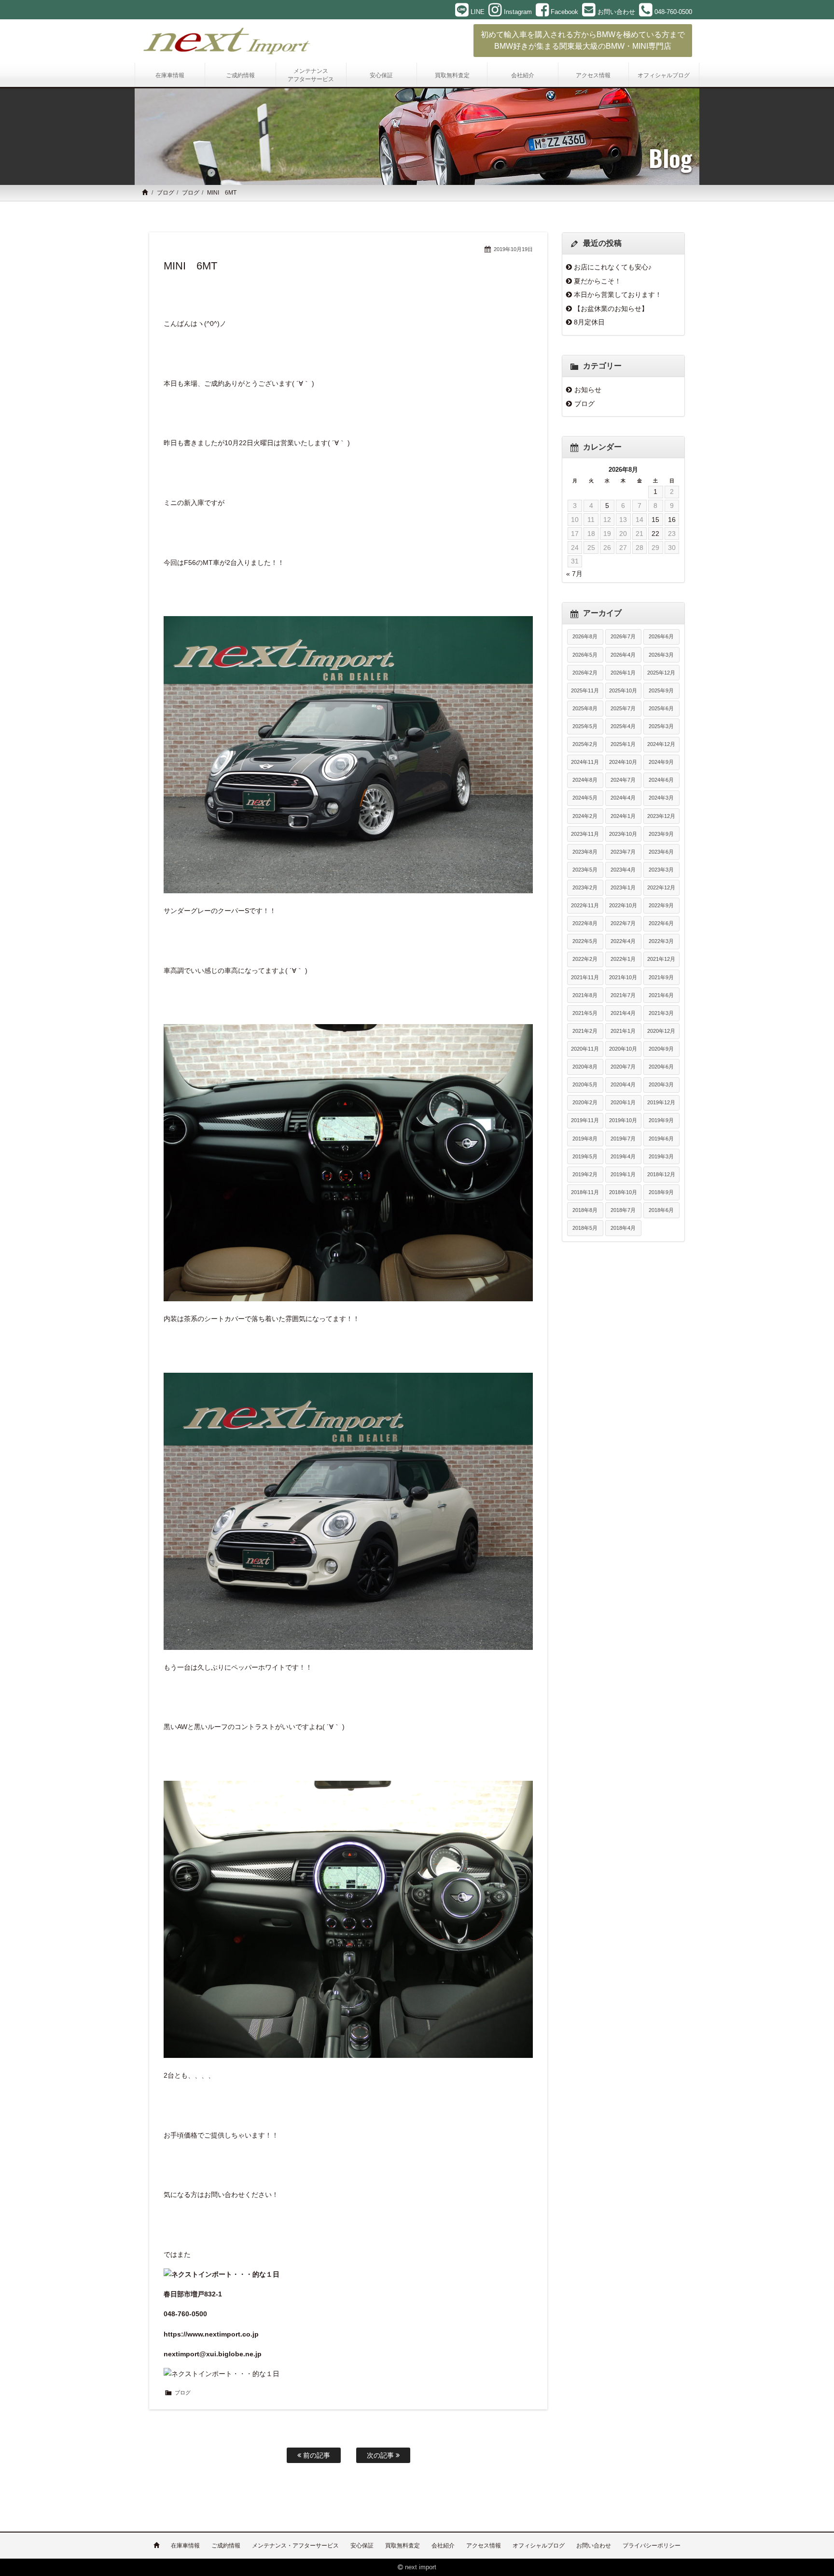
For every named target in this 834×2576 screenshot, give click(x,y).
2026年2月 (585, 673)
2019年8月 (585, 1139)
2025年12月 (661, 673)
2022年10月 (623, 905)
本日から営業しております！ (618, 295)
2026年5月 (585, 655)
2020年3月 (661, 1084)
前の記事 (316, 2455)
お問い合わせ (594, 2546)
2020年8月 (585, 1067)
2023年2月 (585, 887)
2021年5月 (585, 1013)
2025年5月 (585, 726)
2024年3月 (661, 798)
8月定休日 (589, 322)
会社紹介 (443, 2546)
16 (672, 520)
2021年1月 (623, 1031)
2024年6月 (661, 780)
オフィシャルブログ (539, 2546)
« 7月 (574, 574)
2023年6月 (661, 852)
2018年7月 (623, 1210)
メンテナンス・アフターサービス (295, 2546)
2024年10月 (623, 762)
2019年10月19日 (513, 249)
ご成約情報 (226, 2546)
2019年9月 (661, 1120)
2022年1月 (623, 959)
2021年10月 (623, 977)
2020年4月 (623, 1084)
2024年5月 (585, 798)
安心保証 (362, 2546)
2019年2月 (585, 1174)
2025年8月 (585, 708)
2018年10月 (623, 1192)
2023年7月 (623, 852)
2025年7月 (623, 708)
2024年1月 (623, 816)
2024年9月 (661, 762)
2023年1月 (623, 887)
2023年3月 (661, 870)
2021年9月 (661, 977)
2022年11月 (585, 905)
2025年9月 (661, 690)
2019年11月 (585, 1120)
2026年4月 (623, 655)
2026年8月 (585, 636)
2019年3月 (661, 1156)
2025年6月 (661, 708)
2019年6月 (661, 1139)
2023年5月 (585, 870)
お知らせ (588, 390)
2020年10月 (623, 1049)
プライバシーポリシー (652, 2546)
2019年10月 (623, 1120)
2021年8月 (585, 995)
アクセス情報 (484, 2546)
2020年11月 (585, 1049)
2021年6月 (661, 995)
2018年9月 (661, 1192)
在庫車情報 (185, 2546)
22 (655, 534)
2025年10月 (623, 690)
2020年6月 (661, 1067)
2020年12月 (661, 1031)
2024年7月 (623, 780)
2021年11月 (585, 977)
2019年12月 (661, 1102)
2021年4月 (623, 1013)
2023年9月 (661, 834)
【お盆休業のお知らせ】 (611, 309)
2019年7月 (623, 1139)
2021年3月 (661, 1013)
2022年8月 (585, 923)
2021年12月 (661, 959)
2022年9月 (661, 905)
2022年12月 (661, 887)
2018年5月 (585, 1228)
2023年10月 (623, 834)
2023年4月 (623, 870)
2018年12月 (661, 1174)
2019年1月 (623, 1174)
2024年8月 (585, 780)
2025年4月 (623, 726)
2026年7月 (623, 636)
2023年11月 (585, 834)
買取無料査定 (403, 2546)
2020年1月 (623, 1102)
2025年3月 (661, 726)
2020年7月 (623, 1067)
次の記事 (381, 2455)
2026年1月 (623, 673)
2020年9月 (661, 1049)
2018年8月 (585, 1210)
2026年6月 (661, 636)
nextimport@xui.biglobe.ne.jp (213, 2354)
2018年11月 (585, 1192)
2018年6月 (661, 1210)
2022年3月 (661, 941)
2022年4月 (623, 941)
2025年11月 (585, 690)
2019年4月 (623, 1156)
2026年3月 (661, 655)
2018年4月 (623, 1228)
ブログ (166, 193)
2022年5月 (585, 941)
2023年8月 (585, 852)
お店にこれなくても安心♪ (613, 267)
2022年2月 (585, 959)
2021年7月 (623, 995)
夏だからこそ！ (598, 281)
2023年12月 (661, 816)
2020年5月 (585, 1084)
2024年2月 (585, 816)
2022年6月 (661, 923)
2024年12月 (661, 744)
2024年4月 (623, 798)
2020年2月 (585, 1102)
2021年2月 (585, 1031)
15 (655, 520)
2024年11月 (585, 762)
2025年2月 (585, 744)
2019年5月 (585, 1156)
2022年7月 (623, 923)
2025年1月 (623, 744)
